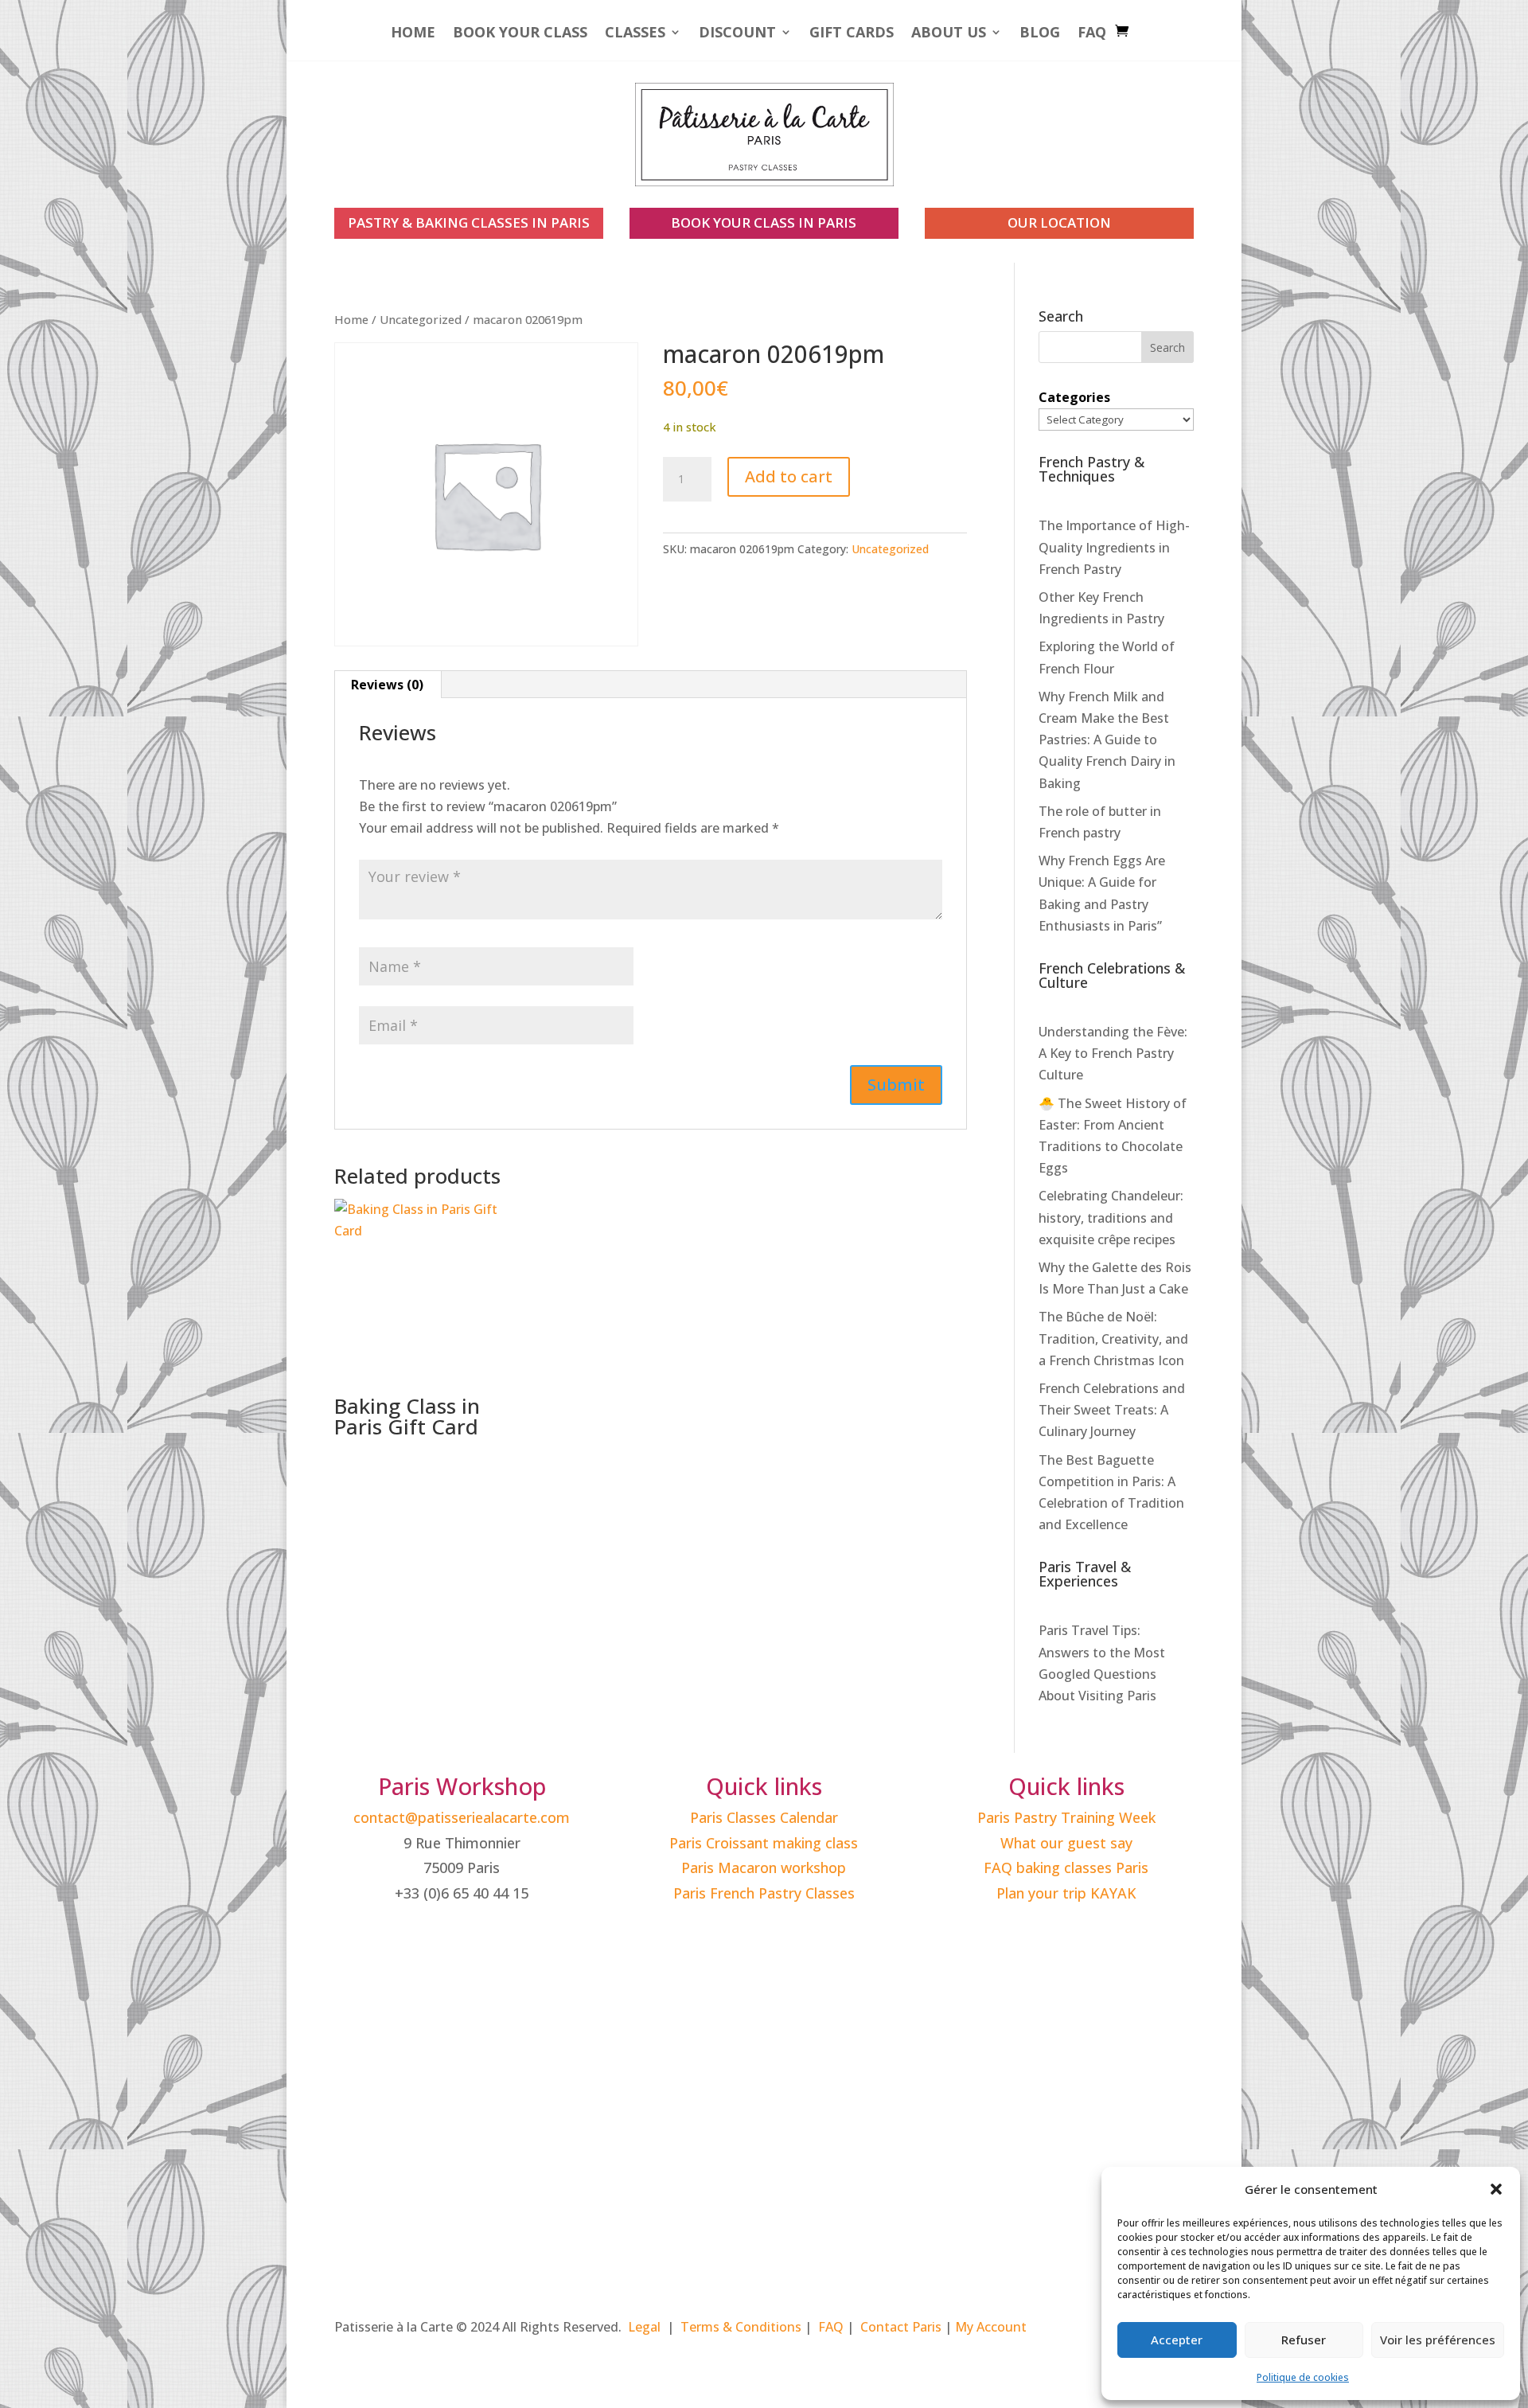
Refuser (1304, 2340)
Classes (635, 34)
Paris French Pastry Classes (764, 1893)
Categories (1074, 397)
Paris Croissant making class (764, 1843)
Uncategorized (421, 319)
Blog (1040, 34)
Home (413, 34)
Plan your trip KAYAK (1066, 1893)
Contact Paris (901, 2327)
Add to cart (789, 476)
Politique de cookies (1303, 2377)
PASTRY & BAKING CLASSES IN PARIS (469, 222)
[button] (1496, 2189)
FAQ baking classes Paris (1066, 1867)
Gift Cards (852, 34)
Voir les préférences (1438, 2340)
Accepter (1177, 2340)
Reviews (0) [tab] (387, 685)
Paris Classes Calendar (764, 1817)
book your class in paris (764, 222)
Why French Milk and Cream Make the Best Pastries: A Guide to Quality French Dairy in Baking (1107, 740)
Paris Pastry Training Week (1066, 1817)
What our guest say (1066, 1843)
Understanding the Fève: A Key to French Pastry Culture (1113, 1053)
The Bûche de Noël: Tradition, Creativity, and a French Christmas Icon (1113, 1338)
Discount (737, 34)
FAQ (1092, 34)
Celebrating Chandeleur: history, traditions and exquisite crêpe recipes (1111, 1217)
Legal (644, 2327)
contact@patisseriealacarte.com (462, 1817)
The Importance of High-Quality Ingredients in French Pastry (1114, 547)
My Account (991, 2327)
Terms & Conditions (741, 2327)
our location (1059, 222)
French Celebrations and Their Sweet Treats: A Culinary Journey (1112, 1410)
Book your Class (520, 34)
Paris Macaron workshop (764, 1867)
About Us (949, 34)
